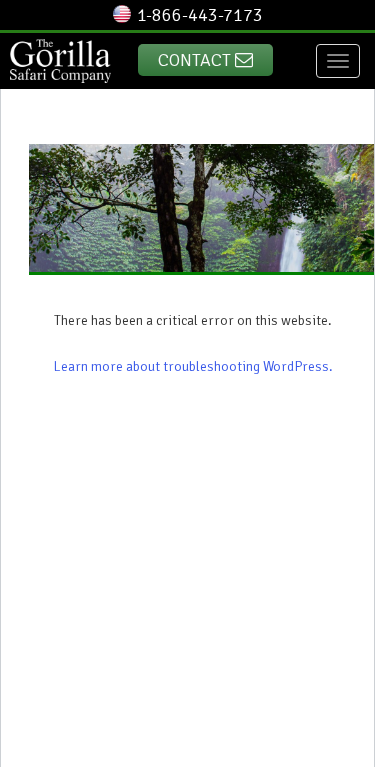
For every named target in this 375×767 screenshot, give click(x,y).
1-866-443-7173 (200, 15)
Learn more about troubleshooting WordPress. (193, 366)
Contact (196, 60)
